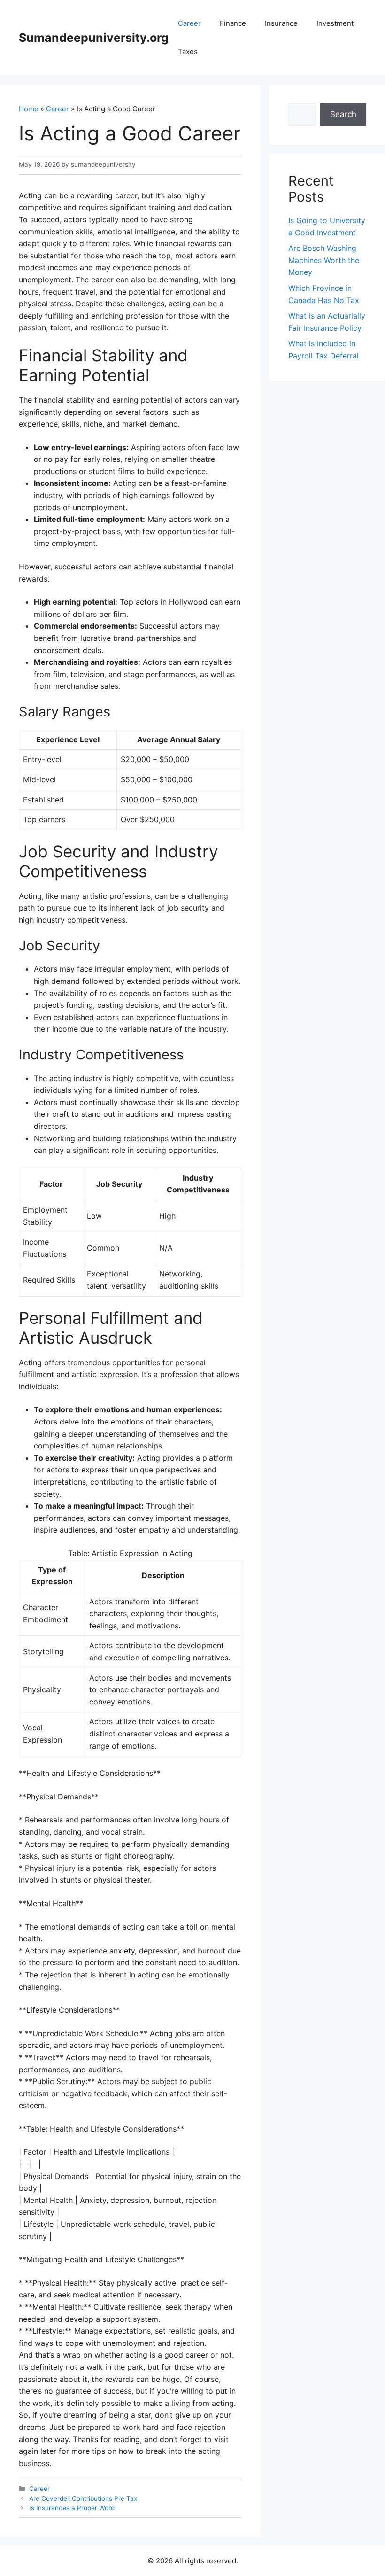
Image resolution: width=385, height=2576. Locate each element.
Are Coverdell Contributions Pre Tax (83, 2498)
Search (343, 114)
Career (189, 23)
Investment (335, 23)
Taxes (188, 51)
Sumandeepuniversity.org (94, 38)
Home (29, 109)
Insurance (281, 23)
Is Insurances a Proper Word (72, 2508)
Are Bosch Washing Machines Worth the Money (324, 260)
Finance (233, 23)
